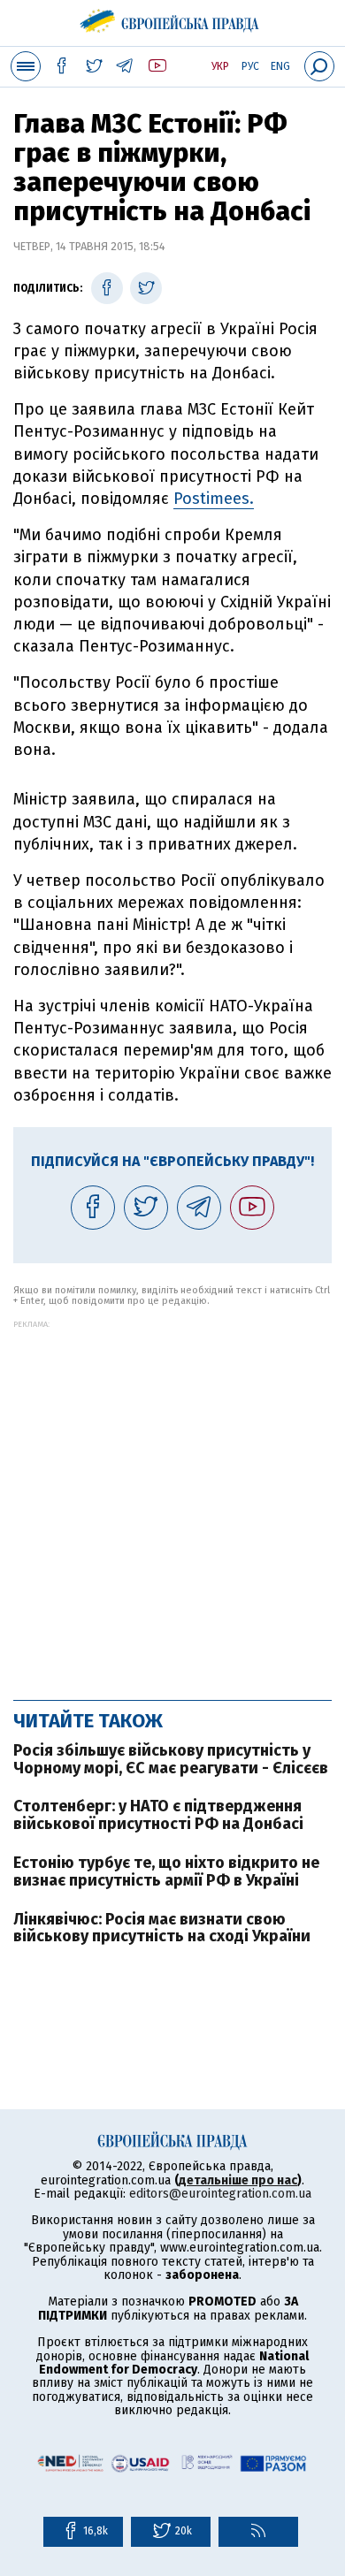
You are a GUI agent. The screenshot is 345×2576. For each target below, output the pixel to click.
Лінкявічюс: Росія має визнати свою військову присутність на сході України (162, 1928)
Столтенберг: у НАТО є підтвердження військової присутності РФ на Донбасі (158, 1815)
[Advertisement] (172, 1501)
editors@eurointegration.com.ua (220, 2194)
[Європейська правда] (173, 18)
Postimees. (214, 499)
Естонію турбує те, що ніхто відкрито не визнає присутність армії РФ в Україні (166, 1871)
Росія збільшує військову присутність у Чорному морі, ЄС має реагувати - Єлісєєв (171, 1759)
